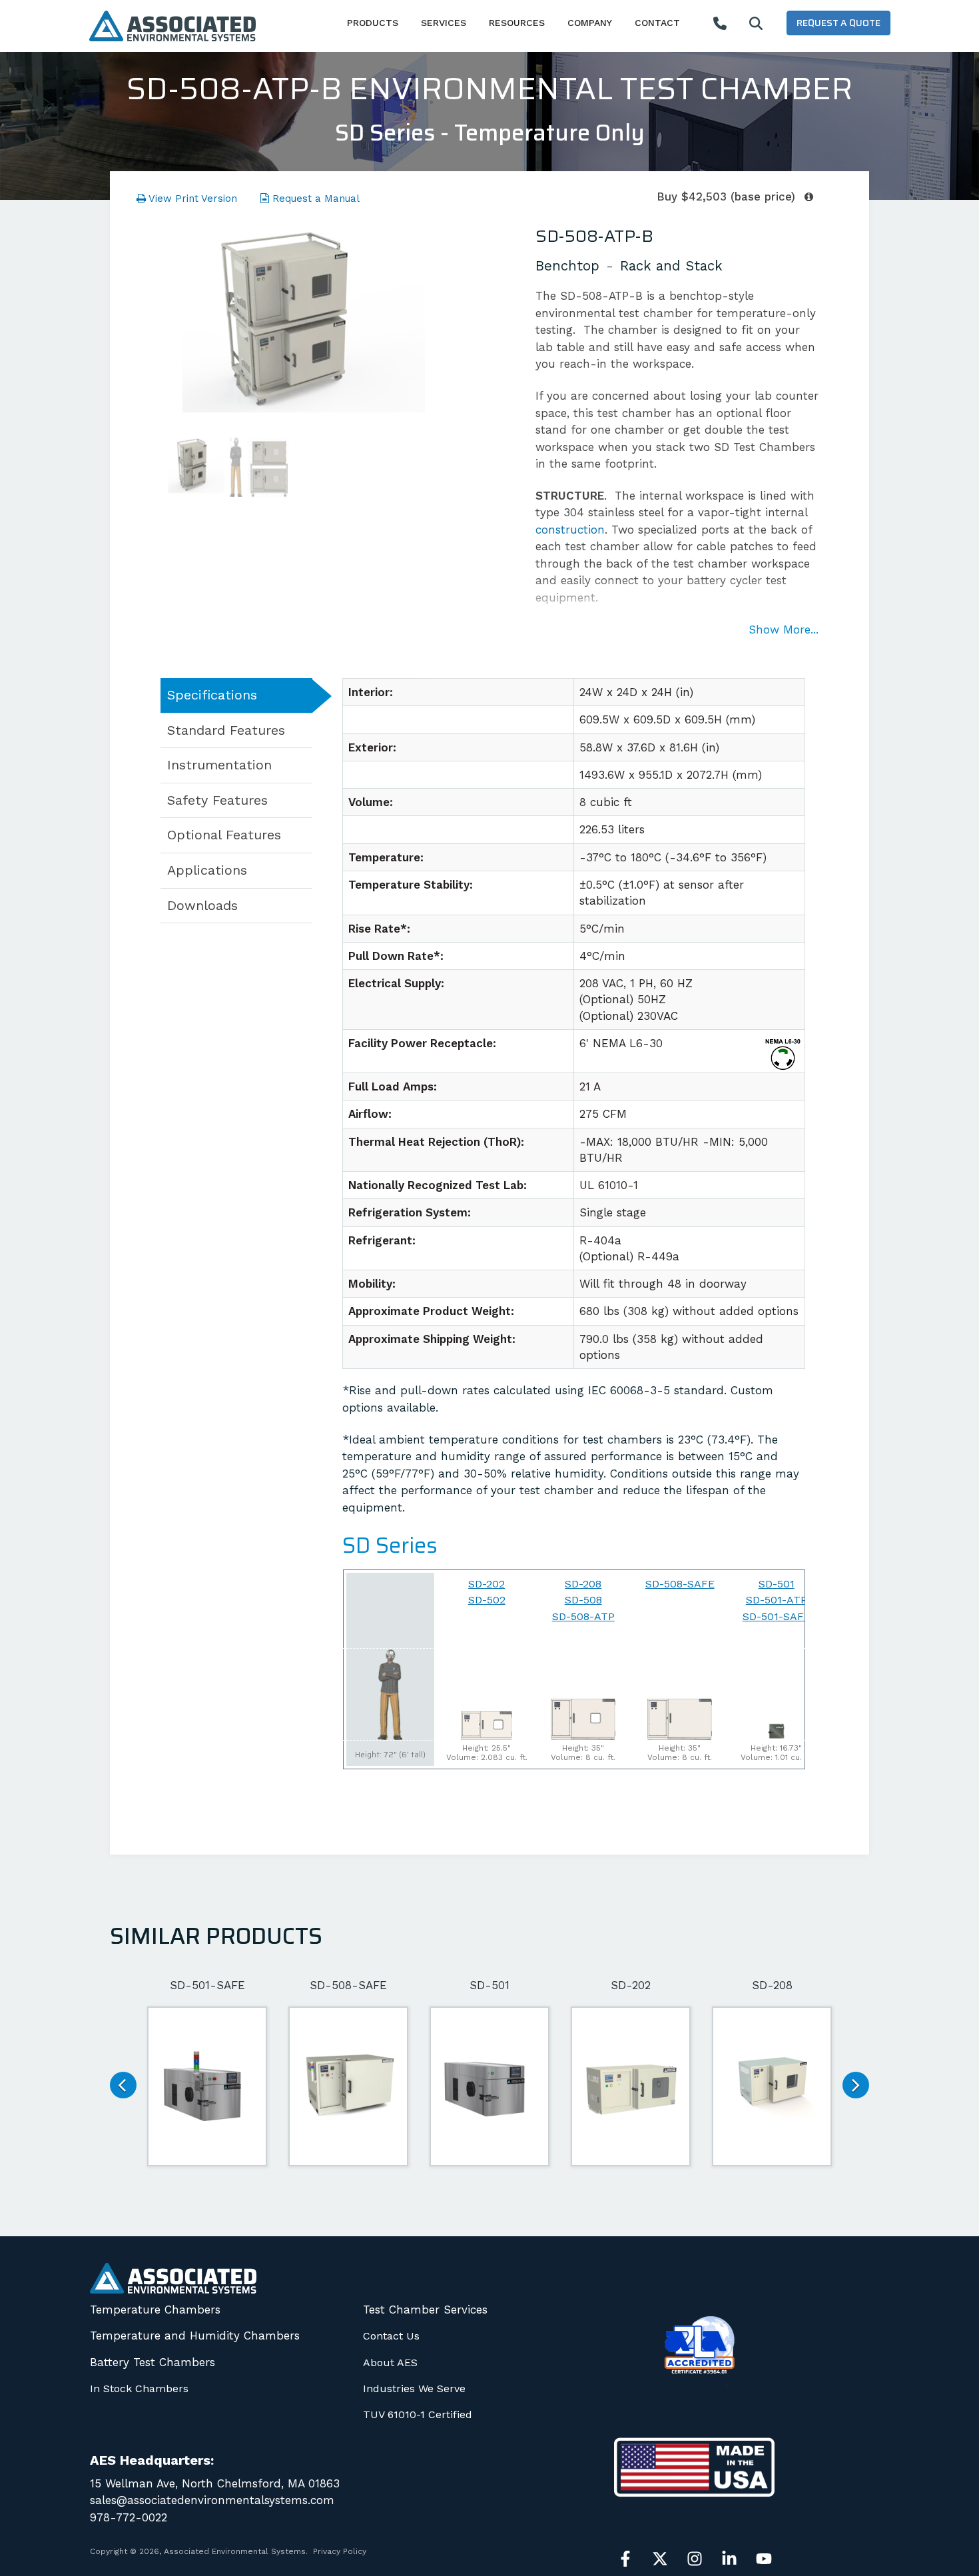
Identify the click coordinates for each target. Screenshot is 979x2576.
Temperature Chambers (155, 2310)
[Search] (756, 24)
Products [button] (373, 23)
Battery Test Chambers (153, 2362)
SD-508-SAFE (680, 1584)
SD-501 (777, 1584)
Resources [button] (517, 23)
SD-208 (583, 1584)
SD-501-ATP (777, 1600)
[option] (293, 324)
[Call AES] (720, 24)
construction (570, 530)
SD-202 (487, 1584)
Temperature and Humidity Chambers (195, 2336)
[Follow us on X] (660, 2559)
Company (590, 23)
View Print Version (191, 199)
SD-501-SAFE (777, 1616)
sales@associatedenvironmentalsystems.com (212, 2500)
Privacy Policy (340, 2551)
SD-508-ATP (583, 1616)
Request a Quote (838, 23)
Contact (657, 23)
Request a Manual (314, 199)
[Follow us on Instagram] (695, 2559)
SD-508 (583, 1600)
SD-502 (487, 1600)
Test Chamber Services (425, 2310)
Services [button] (444, 23)
